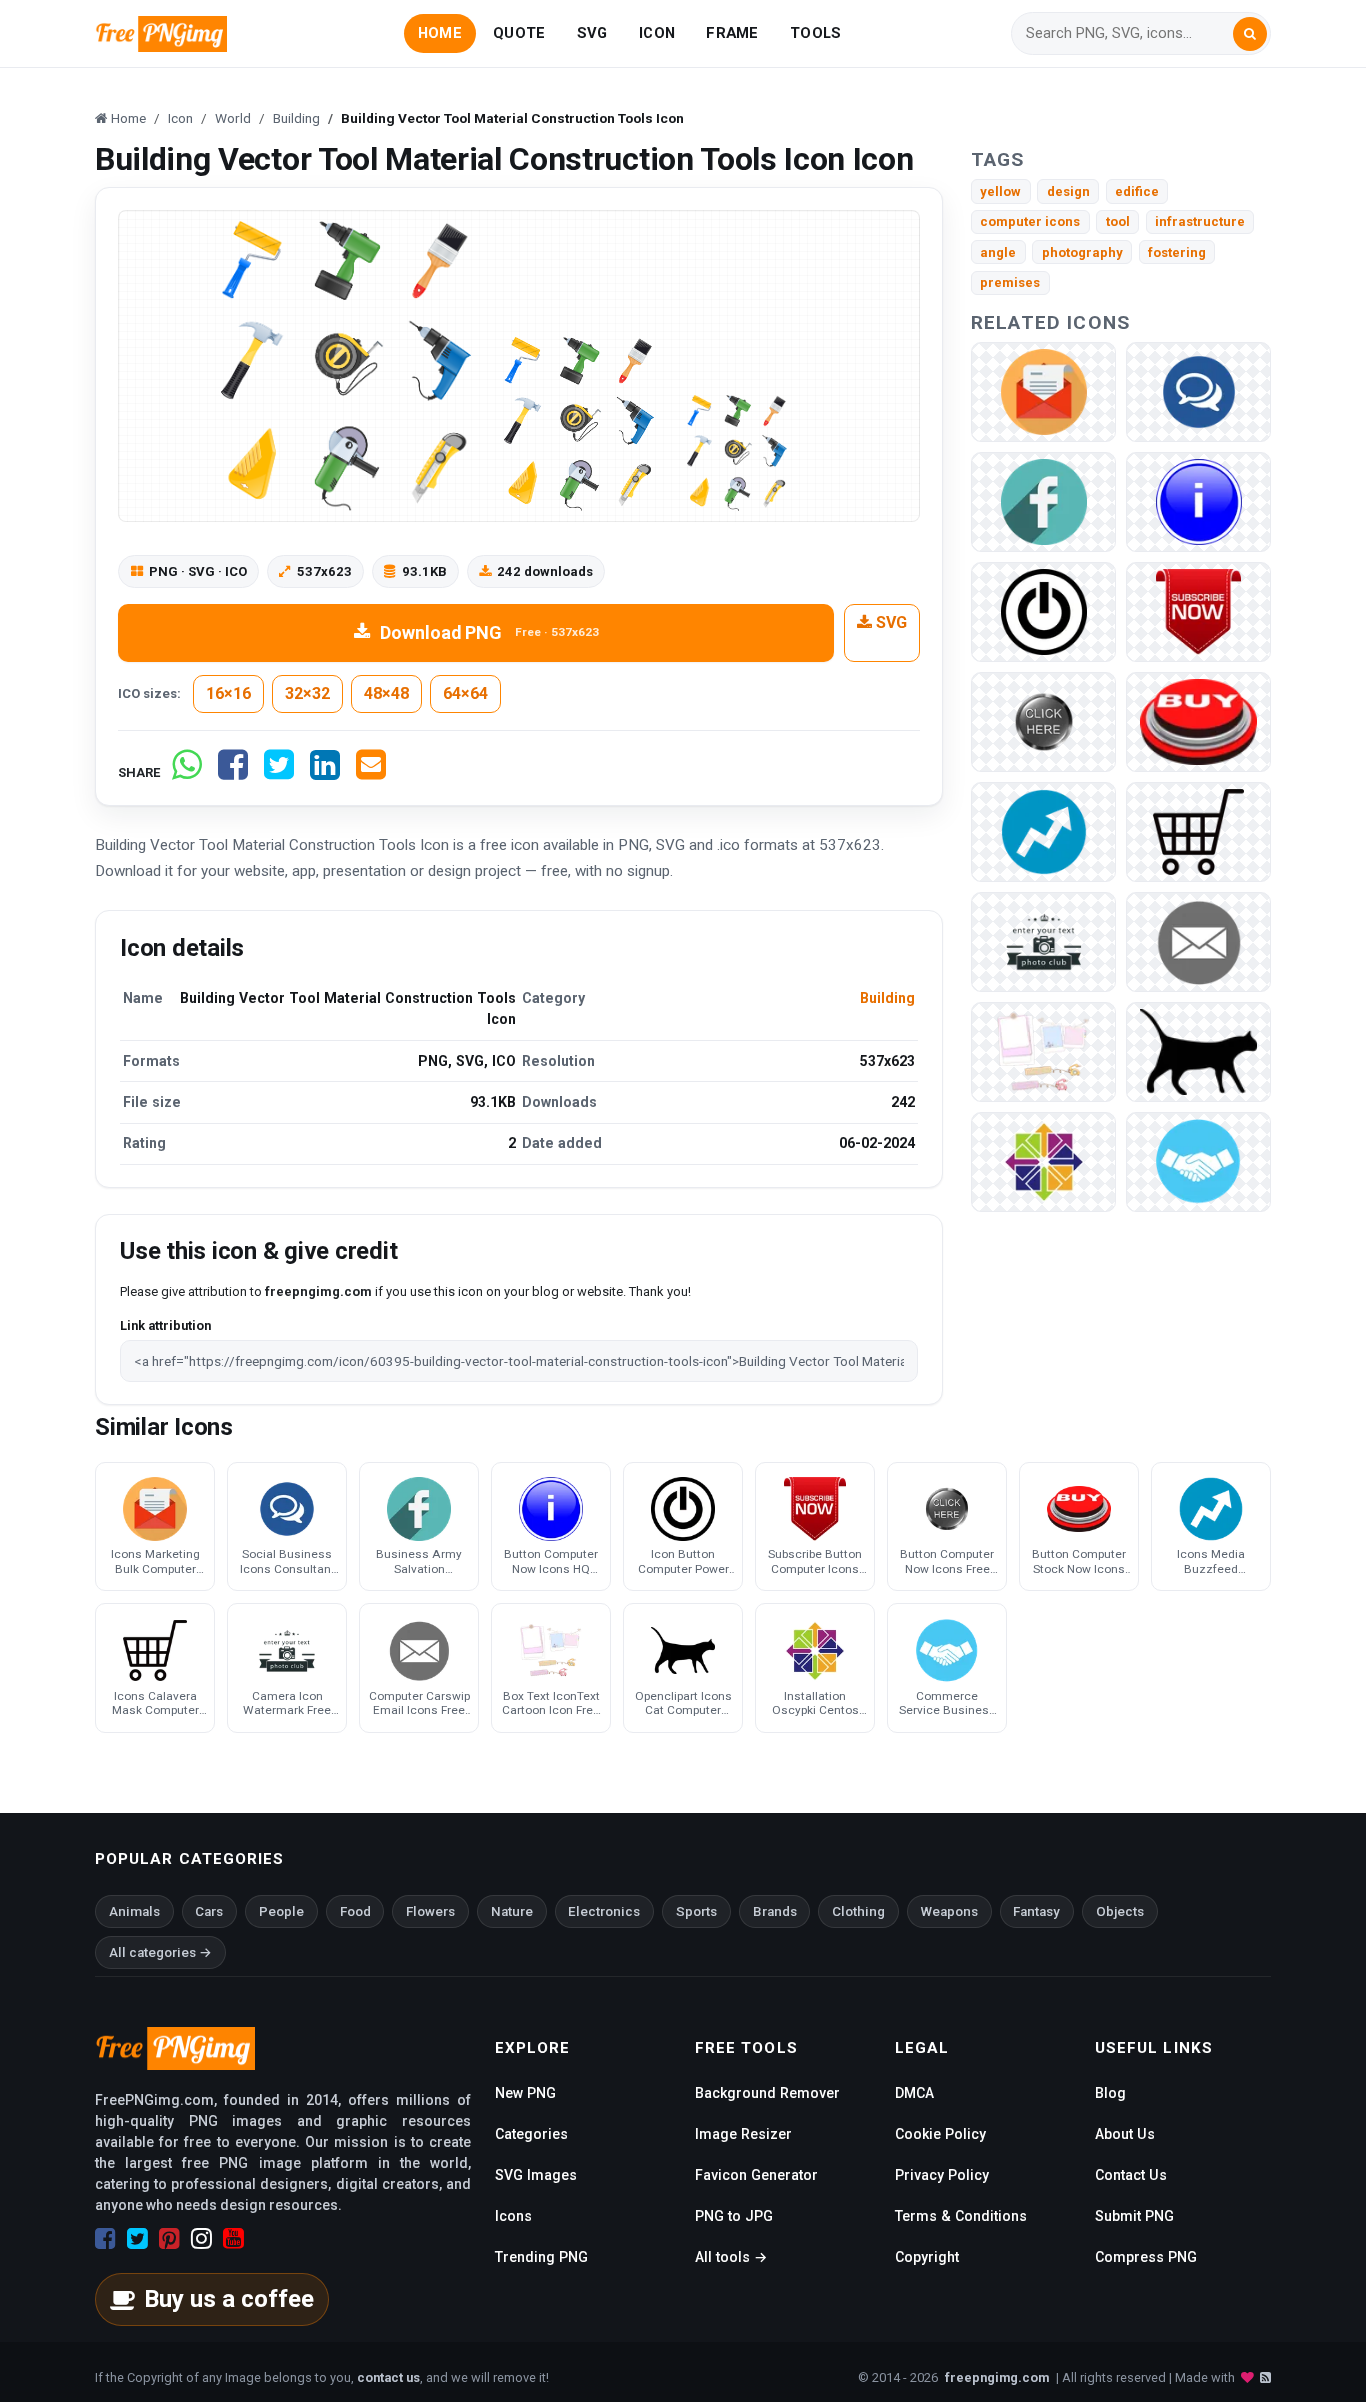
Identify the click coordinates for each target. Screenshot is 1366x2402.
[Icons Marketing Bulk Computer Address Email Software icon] (1043, 390)
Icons (513, 2216)
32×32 (307, 693)
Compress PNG (1146, 2257)
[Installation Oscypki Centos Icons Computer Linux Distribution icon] (1043, 1160)
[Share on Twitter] (279, 772)
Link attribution (165, 1325)
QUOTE (519, 33)
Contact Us (1131, 2175)
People (281, 1911)
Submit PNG (1134, 2216)
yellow (1000, 191)
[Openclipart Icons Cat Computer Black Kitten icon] (1198, 1050)
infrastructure (1200, 221)
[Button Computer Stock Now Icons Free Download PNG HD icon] (1198, 720)
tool (1118, 221)
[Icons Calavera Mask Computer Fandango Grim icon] (1198, 830)
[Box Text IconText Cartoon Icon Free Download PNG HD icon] (1043, 1050)
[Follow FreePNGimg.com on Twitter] (137, 2239)
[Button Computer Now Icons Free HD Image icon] (1043, 720)
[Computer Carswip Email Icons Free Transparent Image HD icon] (1198, 940)
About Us (1125, 2134)
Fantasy (1036, 1911)
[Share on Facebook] (233, 772)
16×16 (228, 693)
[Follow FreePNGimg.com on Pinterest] (169, 2239)
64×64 (465, 693)
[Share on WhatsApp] (187, 772)
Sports (696, 1911)
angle (998, 252)
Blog (1110, 2093)
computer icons (1030, 221)
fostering (1177, 252)
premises (1010, 282)
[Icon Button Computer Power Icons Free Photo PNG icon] (1043, 610)
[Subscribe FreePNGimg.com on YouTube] (233, 2239)
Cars (209, 1911)
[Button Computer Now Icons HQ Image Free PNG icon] (1198, 500)
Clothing (858, 1911)
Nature (512, 1911)
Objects (1120, 1911)
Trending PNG (541, 2257)
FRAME (732, 33)
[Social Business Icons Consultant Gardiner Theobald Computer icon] (1198, 390)
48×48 (386, 693)
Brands (775, 1911)
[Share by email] (371, 772)
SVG (592, 33)
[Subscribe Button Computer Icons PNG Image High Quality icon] (1198, 610)
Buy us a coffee (229, 2299)
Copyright (927, 2257)
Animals (134, 1911)
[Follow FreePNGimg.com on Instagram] (201, 2239)
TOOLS (815, 33)
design (1068, 191)
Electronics (604, 1911)
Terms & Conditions (961, 2216)
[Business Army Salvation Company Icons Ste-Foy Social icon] (1043, 500)
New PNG (525, 2093)
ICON (657, 33)
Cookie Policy (940, 2134)
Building (887, 998)
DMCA (914, 2093)
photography (1082, 252)
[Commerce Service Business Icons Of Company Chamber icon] (1198, 1160)
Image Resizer (743, 2134)
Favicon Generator (756, 2175)
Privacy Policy (942, 2175)
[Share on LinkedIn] (325, 772)
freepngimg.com (997, 2377)
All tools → (731, 2257)
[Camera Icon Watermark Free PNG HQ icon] (1043, 940)
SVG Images (536, 2175)
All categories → (160, 1952)
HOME (440, 33)
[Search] (1250, 34)
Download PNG (489, 632)
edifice (1137, 191)
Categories (531, 2134)
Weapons (949, 1911)
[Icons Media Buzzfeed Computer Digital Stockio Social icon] (1043, 830)
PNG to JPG (734, 2216)
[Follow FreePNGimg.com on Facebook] (105, 2239)
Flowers (430, 1911)
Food (355, 1911)
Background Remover (767, 2093)
